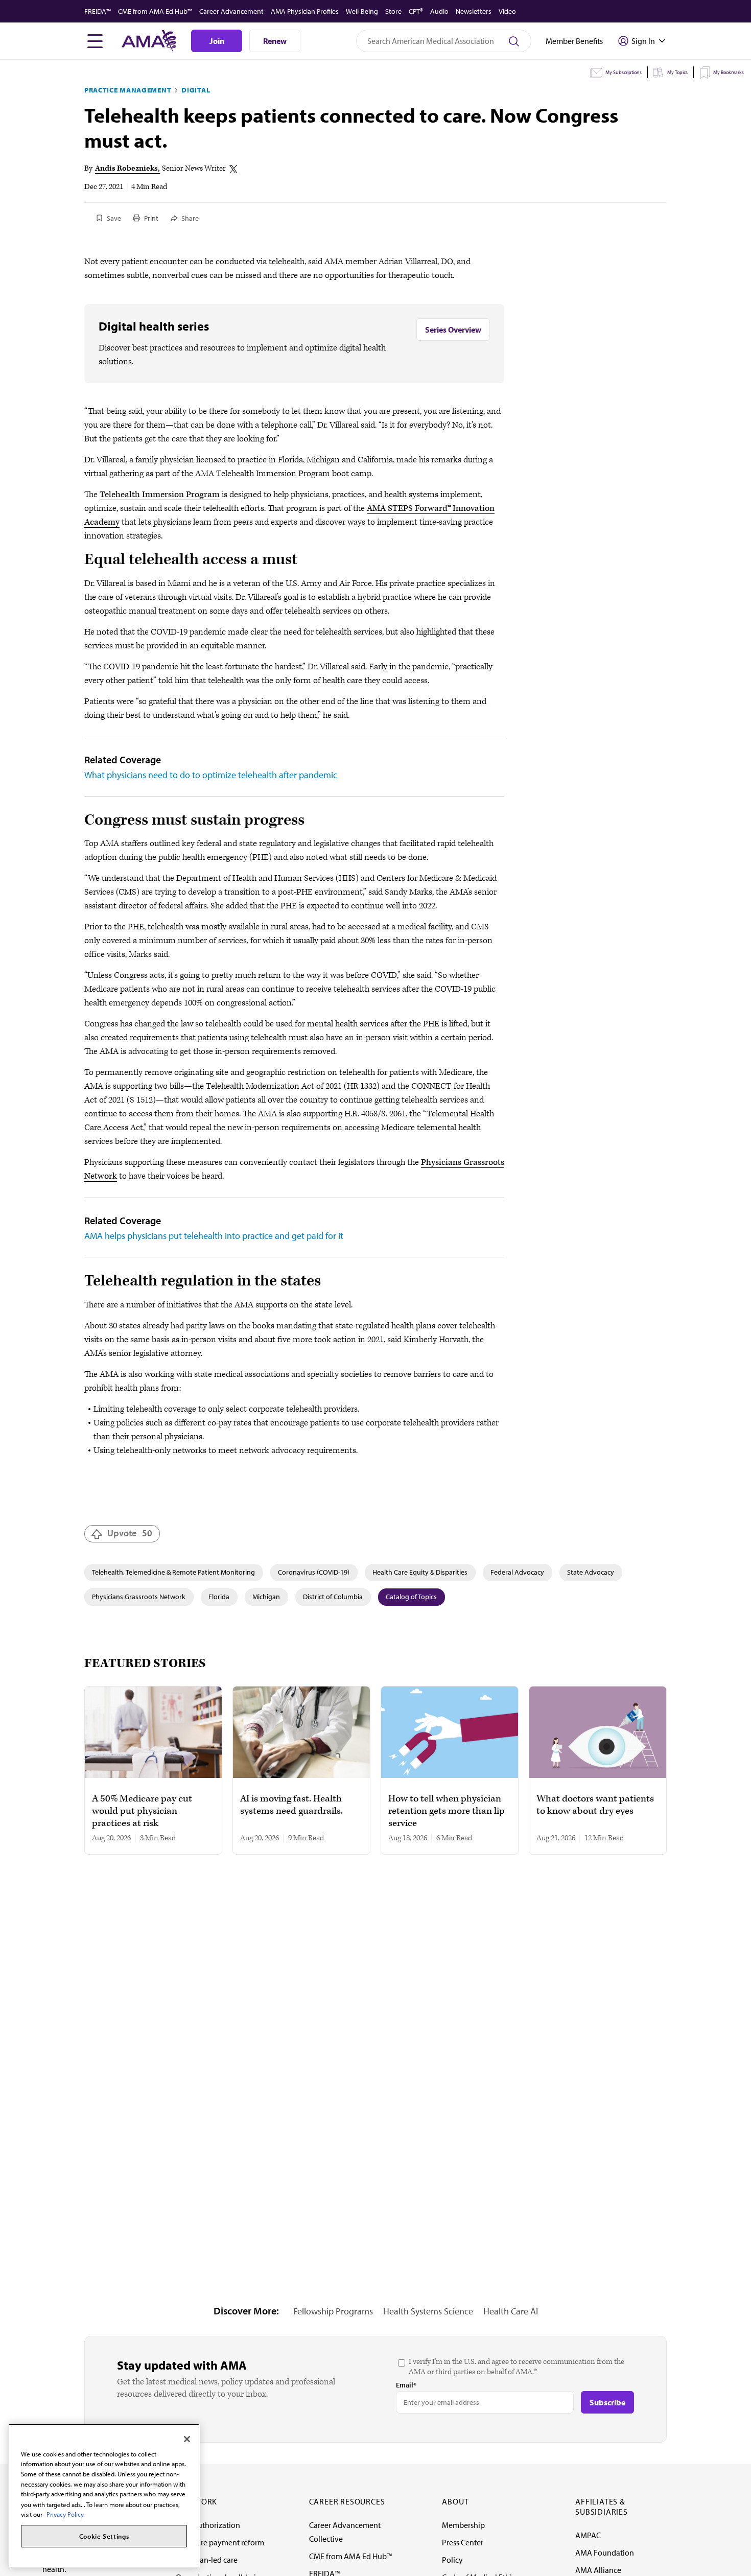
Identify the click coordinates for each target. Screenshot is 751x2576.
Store (393, 11)
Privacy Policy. (66, 2514)
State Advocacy (591, 1572)
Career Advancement (231, 11)
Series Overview (453, 330)
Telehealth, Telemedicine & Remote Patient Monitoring (173, 1572)
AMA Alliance (598, 2570)
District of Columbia (333, 1597)
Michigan (266, 1597)
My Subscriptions (624, 72)
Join (217, 41)
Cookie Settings (104, 2536)
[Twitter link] (233, 169)
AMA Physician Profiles (305, 11)
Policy (452, 2560)
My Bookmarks (729, 72)
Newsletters (474, 11)
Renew (275, 41)
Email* (406, 2385)
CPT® (416, 11)
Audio (439, 11)
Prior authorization (208, 2525)
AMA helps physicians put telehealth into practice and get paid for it (214, 1236)
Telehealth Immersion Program (160, 495)
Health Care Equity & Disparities (420, 1572)
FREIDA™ (98, 11)
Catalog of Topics (411, 1597)
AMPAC (588, 2535)
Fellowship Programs (333, 2311)
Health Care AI (511, 2311)
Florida (219, 1597)
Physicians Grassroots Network (139, 1597)
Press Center (463, 2542)
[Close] (187, 2439)
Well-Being (362, 11)
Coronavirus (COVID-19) (314, 1572)
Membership (463, 2525)
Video (507, 11)
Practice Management (128, 90)
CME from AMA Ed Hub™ (155, 11)
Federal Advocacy (517, 1572)
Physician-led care (207, 2560)
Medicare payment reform (220, 2542)
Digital (196, 90)
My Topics (677, 72)
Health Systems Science (428, 2311)
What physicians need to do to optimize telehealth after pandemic (211, 775)
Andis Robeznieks (126, 168)
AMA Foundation (605, 2552)
